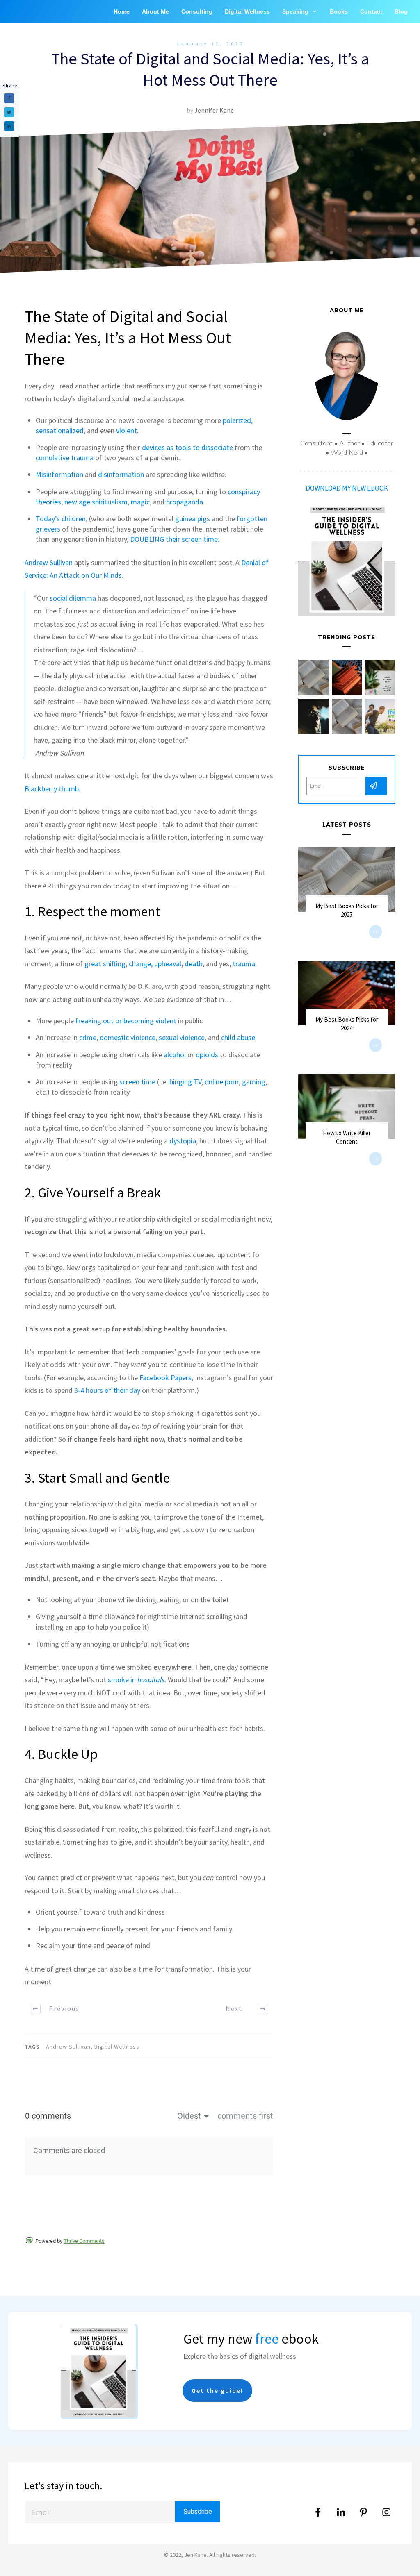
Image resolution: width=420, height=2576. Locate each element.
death (194, 964)
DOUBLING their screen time (174, 539)
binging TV (185, 1082)
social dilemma (73, 598)
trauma (244, 964)
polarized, (238, 420)
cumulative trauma (65, 458)
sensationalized (60, 430)
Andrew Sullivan (49, 562)
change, (141, 964)
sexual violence (182, 1037)
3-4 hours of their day (107, 1390)
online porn (222, 1082)
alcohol (174, 1055)
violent (127, 430)
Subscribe (198, 2511)
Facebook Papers (165, 1378)
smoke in (136, 1680)
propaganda (185, 502)
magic (140, 502)
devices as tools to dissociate (187, 447)
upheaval (168, 964)
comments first (245, 2116)
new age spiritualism (96, 502)
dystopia (183, 1141)
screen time (137, 1082)
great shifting (105, 964)
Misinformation (59, 474)
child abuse (238, 1037)
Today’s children (61, 519)
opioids (207, 1055)
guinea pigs (193, 519)
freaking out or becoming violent (126, 1021)
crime (88, 1037)
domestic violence (128, 1037)
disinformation (121, 474)
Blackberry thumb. (52, 789)
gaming (254, 1082)
